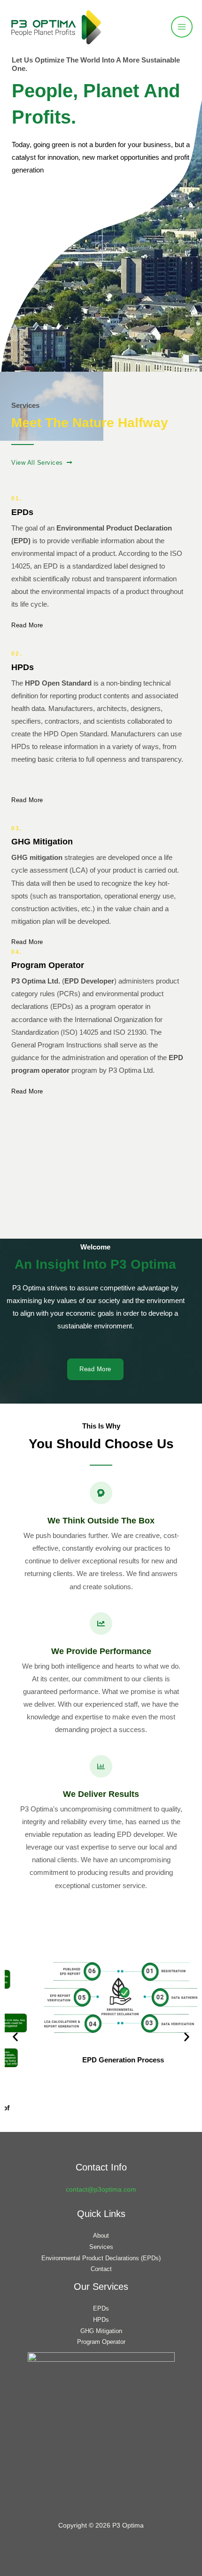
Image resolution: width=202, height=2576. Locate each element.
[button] (15, 2036)
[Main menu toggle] (182, 27)
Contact (101, 2269)
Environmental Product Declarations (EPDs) (101, 2258)
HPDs (101, 2320)
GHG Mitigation (101, 2331)
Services (101, 2247)
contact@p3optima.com (101, 2190)
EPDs (101, 2308)
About (101, 2236)
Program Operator (101, 2342)
